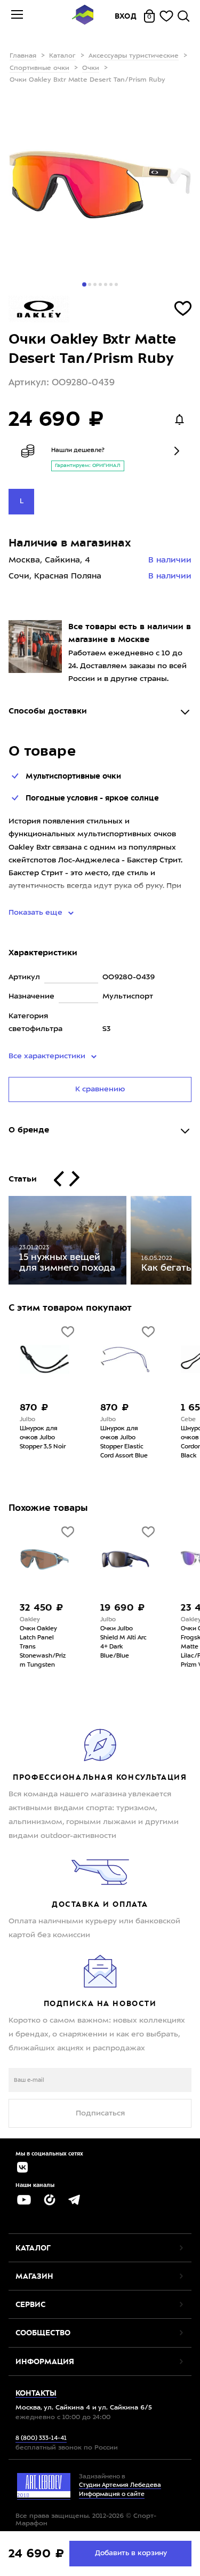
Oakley (30, 1620)
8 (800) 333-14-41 (41, 2439)
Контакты (36, 2393)
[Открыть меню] (17, 16)
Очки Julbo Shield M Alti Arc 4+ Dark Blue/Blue (123, 1643)
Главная (23, 56)
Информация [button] (45, 2361)
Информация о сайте (112, 2495)
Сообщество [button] (43, 2333)
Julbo (27, 1420)
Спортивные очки (39, 68)
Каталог (62, 56)
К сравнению (100, 1089)
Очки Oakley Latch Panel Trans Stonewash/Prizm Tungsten (43, 1647)
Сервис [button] (30, 2304)
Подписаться (100, 2113)
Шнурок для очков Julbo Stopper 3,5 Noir (43, 1438)
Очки (91, 68)
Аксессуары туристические (134, 56)
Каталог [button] (33, 2248)
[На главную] (83, 16)
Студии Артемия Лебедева (120, 2486)
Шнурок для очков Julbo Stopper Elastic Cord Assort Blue (124, 1442)
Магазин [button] (34, 2276)
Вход (126, 16)
